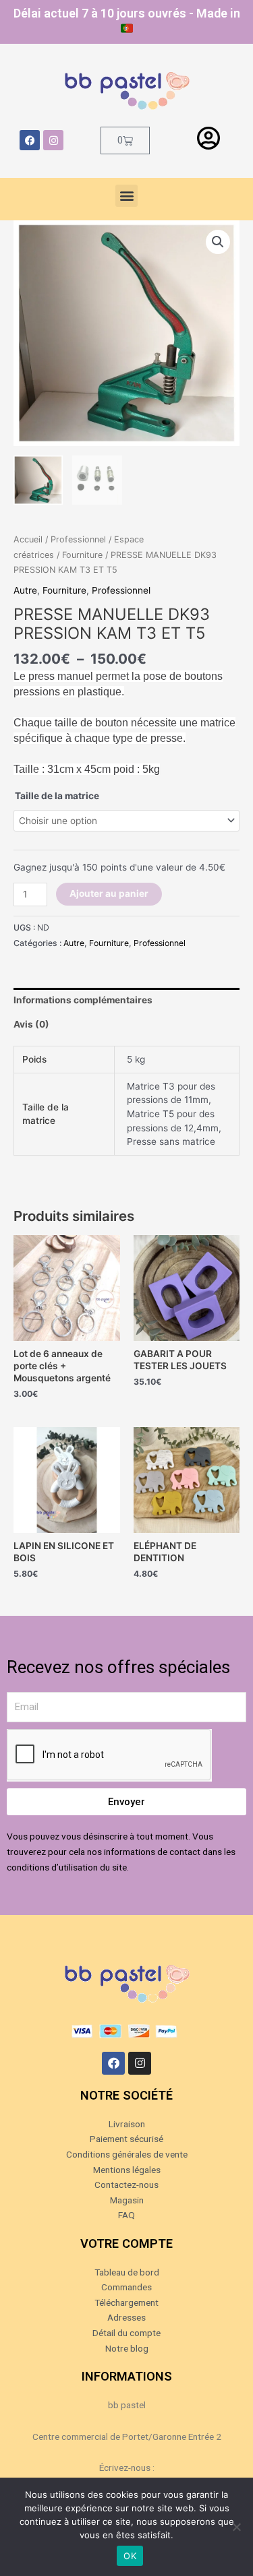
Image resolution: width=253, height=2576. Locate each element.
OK (130, 2556)
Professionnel (78, 539)
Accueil (28, 539)
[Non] (236, 2527)
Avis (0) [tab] (31, 1024)
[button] (126, 196)
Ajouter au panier (109, 893)
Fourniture (82, 555)
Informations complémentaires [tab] (83, 1000)
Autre (25, 590)
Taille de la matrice (57, 796)
